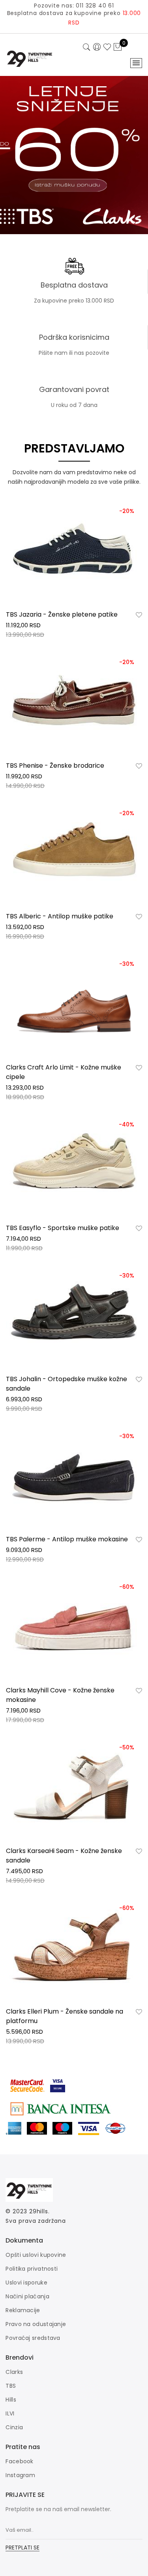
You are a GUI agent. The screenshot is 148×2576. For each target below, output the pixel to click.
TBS (11, 2386)
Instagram (20, 2475)
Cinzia (14, 2427)
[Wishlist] (139, 615)
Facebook (19, 2461)
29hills (39, 2211)
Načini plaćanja (27, 2296)
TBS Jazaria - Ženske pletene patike (62, 614)
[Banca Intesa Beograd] (60, 2108)
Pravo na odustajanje (36, 2324)
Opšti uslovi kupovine (36, 2255)
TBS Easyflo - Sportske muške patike (63, 1228)
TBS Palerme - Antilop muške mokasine (67, 1539)
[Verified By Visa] (64, 2084)
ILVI (10, 2413)
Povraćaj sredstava (33, 2338)
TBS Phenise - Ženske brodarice (55, 766)
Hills (11, 2400)
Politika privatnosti (32, 2269)
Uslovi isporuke (26, 2283)
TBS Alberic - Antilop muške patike (60, 916)
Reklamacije (23, 2310)
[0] (118, 47)
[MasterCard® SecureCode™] (28, 2084)
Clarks (14, 2372)
